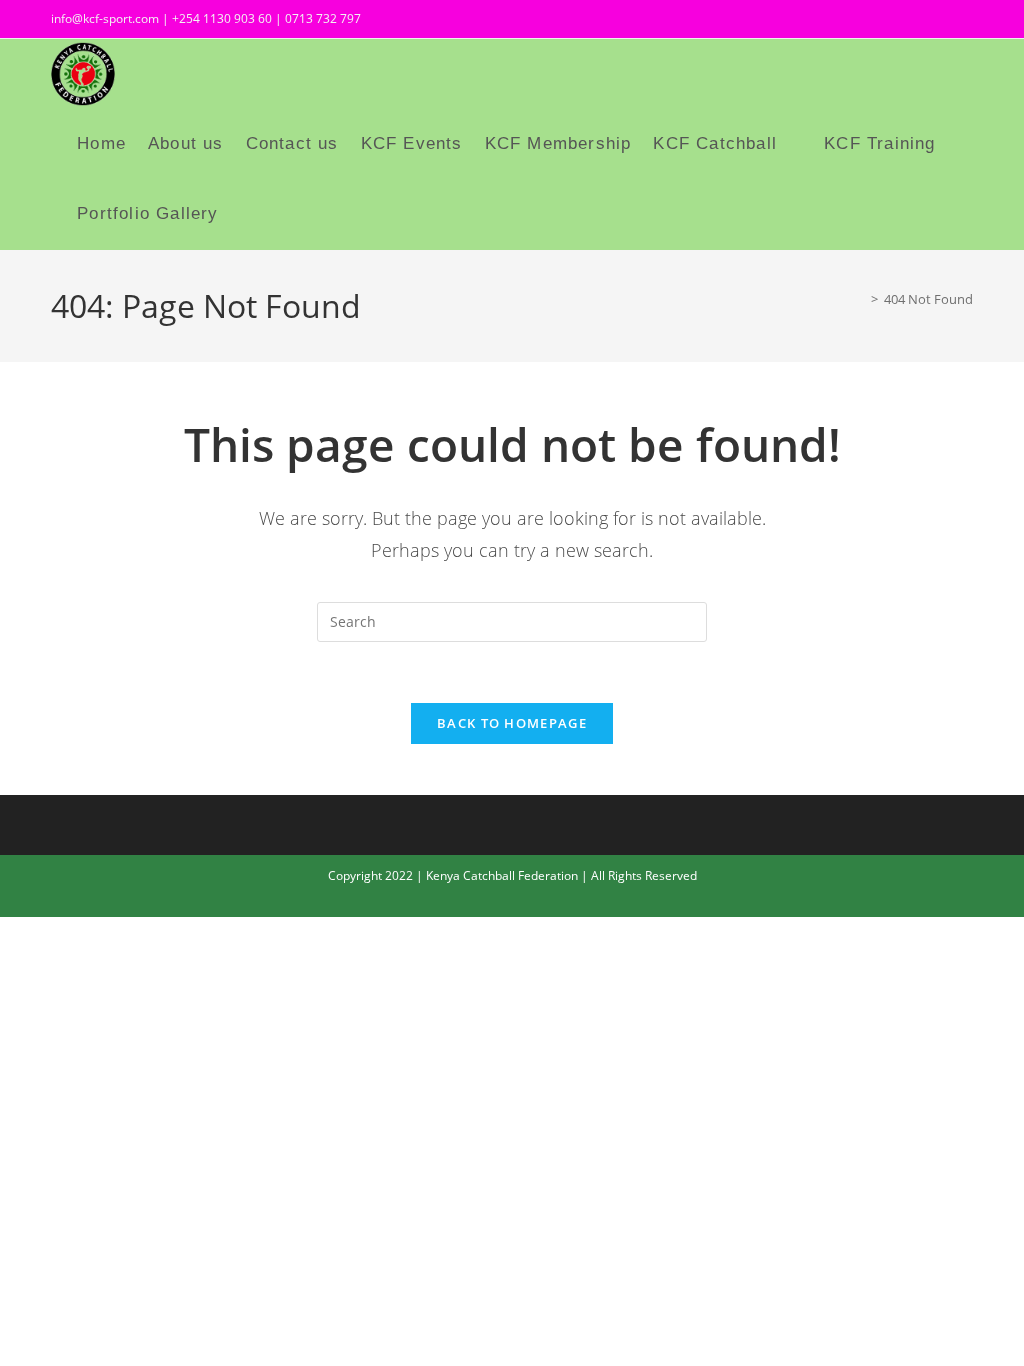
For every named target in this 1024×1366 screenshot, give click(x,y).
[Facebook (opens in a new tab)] (897, 21)
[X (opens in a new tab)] (861, 21)
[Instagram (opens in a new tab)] (933, 21)
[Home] (860, 299)
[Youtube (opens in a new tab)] (962, 21)
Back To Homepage (512, 723)
